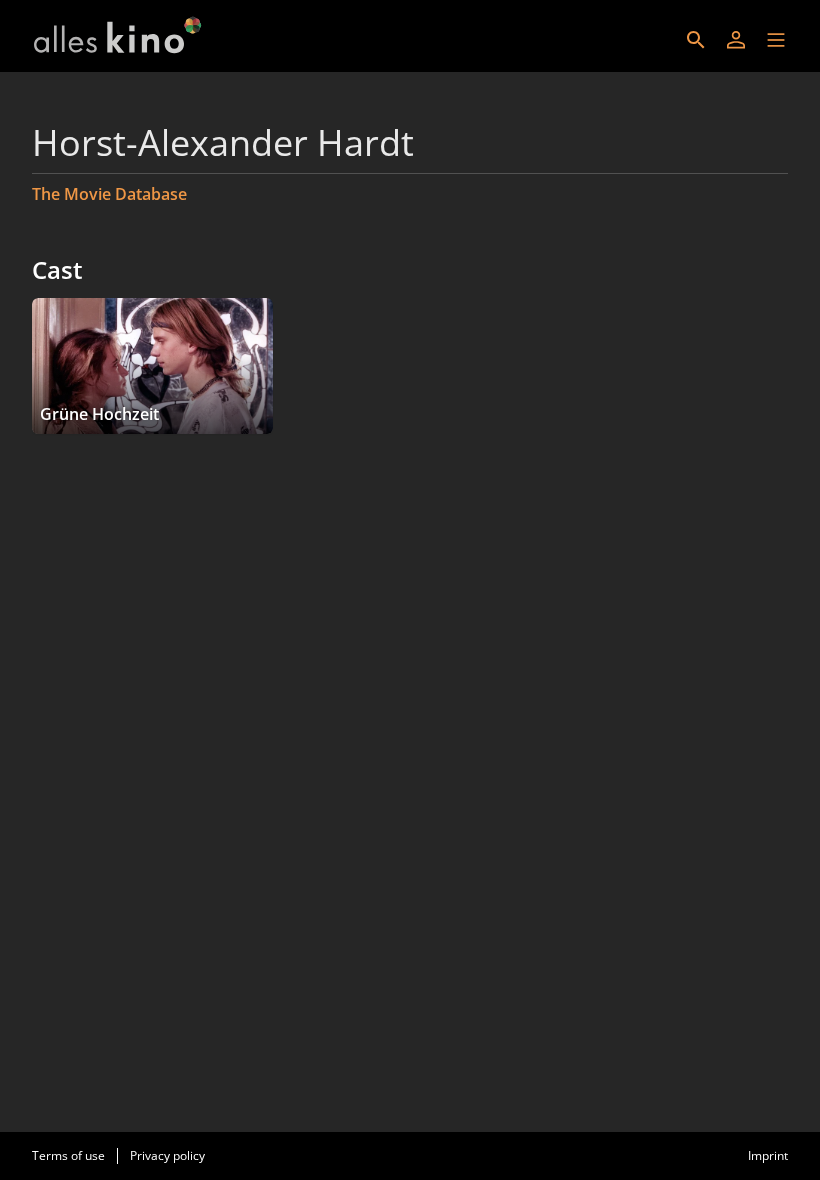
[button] (776, 40)
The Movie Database (109, 194)
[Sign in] (736, 40)
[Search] (696, 40)
